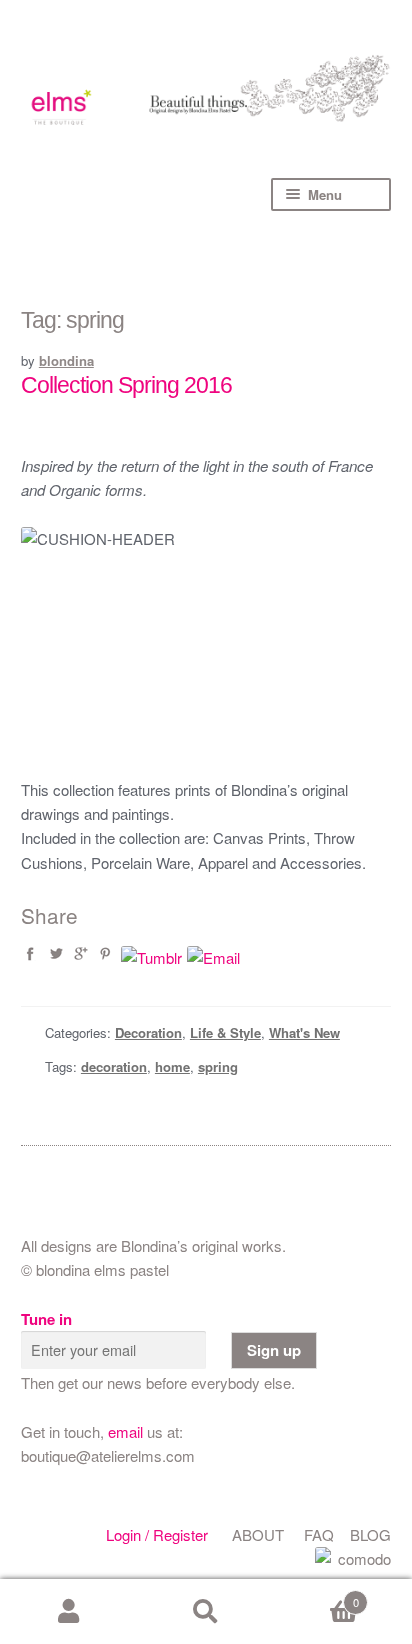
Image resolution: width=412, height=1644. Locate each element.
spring (218, 1066)
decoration (114, 1066)
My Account (68, 1612)
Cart (317, 1595)
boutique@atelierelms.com (108, 1455)
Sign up (274, 1350)
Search (205, 1612)
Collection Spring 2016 (126, 385)
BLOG (370, 1534)
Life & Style (225, 1032)
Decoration (148, 1032)
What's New (304, 1032)
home (172, 1066)
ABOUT (258, 1534)
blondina (66, 360)
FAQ (319, 1534)
